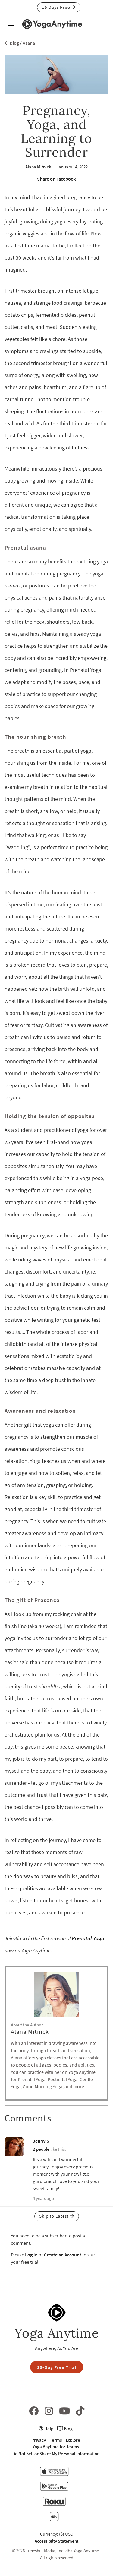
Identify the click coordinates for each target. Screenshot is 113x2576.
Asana (29, 43)
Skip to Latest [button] (55, 2216)
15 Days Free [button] (57, 7)
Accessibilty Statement (56, 2541)
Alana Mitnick (38, 167)
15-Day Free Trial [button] (57, 2367)
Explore (73, 2440)
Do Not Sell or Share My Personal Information (56, 2453)
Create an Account (63, 2255)
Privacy (39, 2440)
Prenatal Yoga (88, 1938)
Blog (14, 43)
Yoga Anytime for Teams (56, 2447)
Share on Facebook (56, 179)
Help (48, 2428)
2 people (41, 2149)
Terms (56, 2440)
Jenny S (41, 2141)
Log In (31, 2255)
